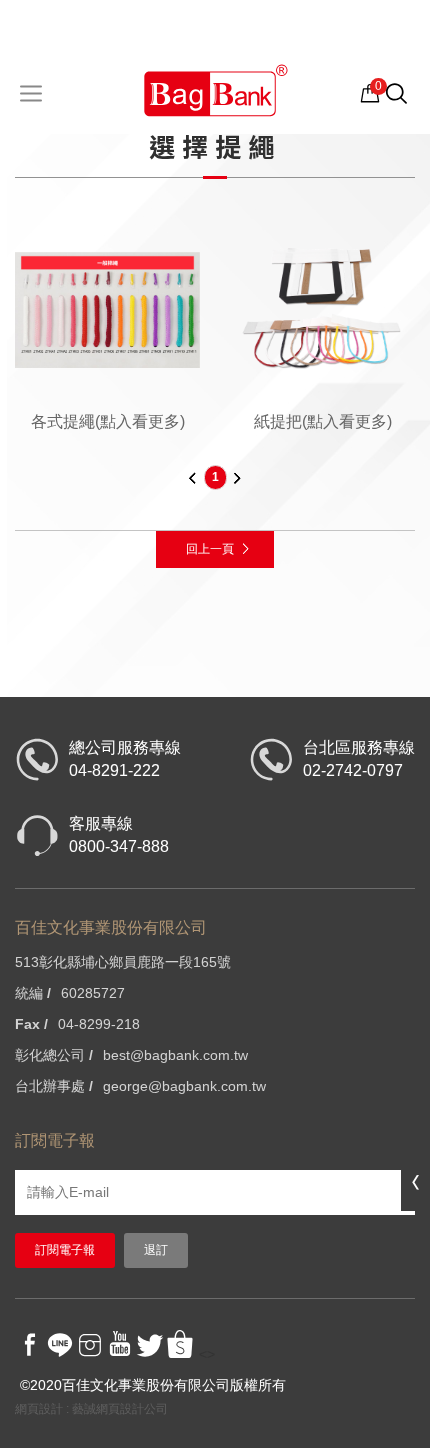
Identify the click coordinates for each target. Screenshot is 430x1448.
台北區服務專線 (359, 759)
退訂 (156, 1250)
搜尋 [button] (407, 102)
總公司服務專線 (125, 759)
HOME (215, 89)
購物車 (370, 92)
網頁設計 (39, 1409)
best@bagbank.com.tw (175, 1055)
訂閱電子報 (65, 1250)
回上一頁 (210, 549)
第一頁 (193, 477)
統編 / (33, 993)
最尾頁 (238, 477)
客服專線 (119, 835)
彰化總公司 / (54, 1055)
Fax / (31, 1024)
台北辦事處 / (54, 1086)
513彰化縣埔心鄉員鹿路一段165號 (123, 962)
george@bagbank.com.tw (184, 1086)
